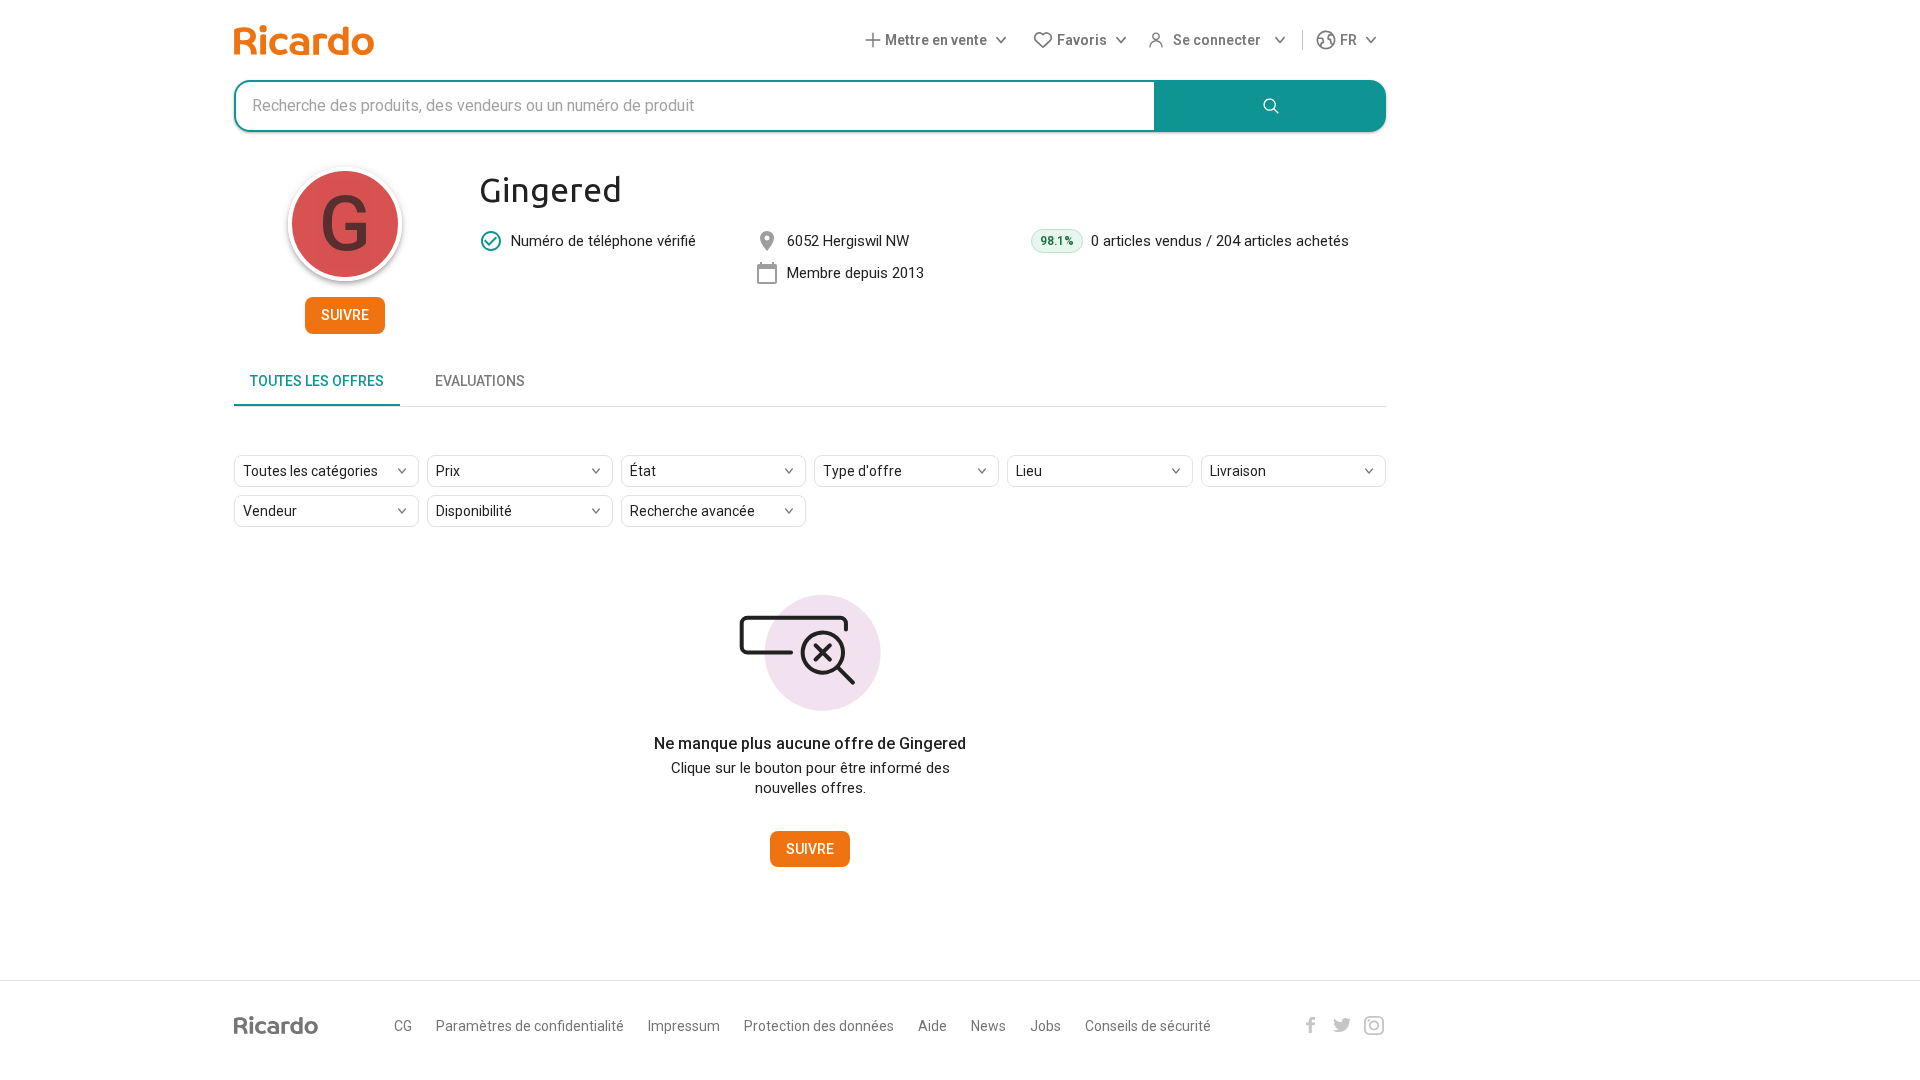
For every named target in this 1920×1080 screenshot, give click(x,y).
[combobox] (695, 106)
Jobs (1045, 1026)
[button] (940, 40)
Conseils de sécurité (1148, 1026)
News (988, 1026)
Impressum (684, 1026)
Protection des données (819, 1026)
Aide (932, 1026)
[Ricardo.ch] (304, 40)
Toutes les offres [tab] (317, 381)
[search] (1271, 106)
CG (403, 1026)
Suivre (345, 315)
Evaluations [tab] (480, 381)
